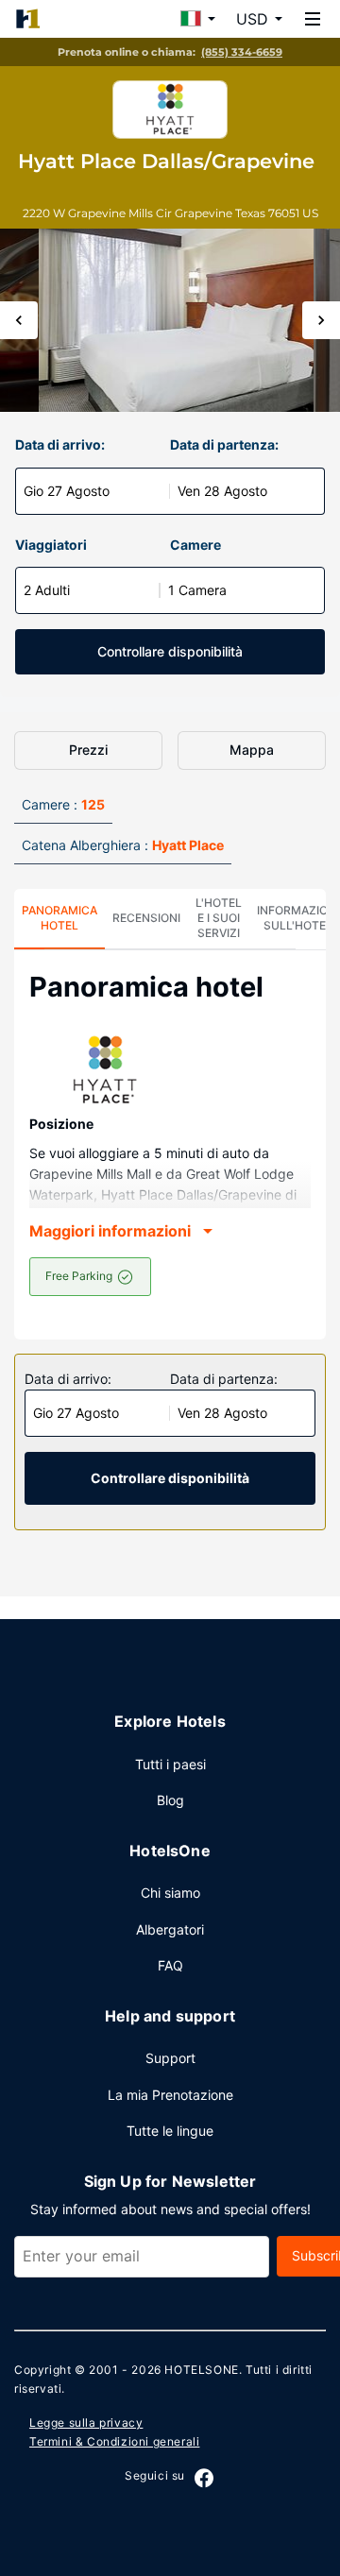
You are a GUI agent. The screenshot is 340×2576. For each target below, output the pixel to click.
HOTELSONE (201, 2370)
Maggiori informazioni (110, 1231)
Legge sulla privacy (86, 2422)
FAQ (170, 1965)
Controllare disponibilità (170, 651)
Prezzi (88, 750)
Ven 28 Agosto (222, 491)
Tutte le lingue (170, 2131)
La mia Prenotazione (170, 2095)
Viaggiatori (51, 545)
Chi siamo (170, 1893)
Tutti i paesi (170, 1764)
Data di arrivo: (60, 444)
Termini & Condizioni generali (114, 2441)
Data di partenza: (224, 444)
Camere (195, 545)
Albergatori (170, 1929)
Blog (170, 1800)
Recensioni (146, 918)
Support (170, 2058)
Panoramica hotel (59, 918)
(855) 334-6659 (242, 52)
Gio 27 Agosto (67, 491)
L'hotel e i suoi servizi (219, 918)
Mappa (252, 750)
